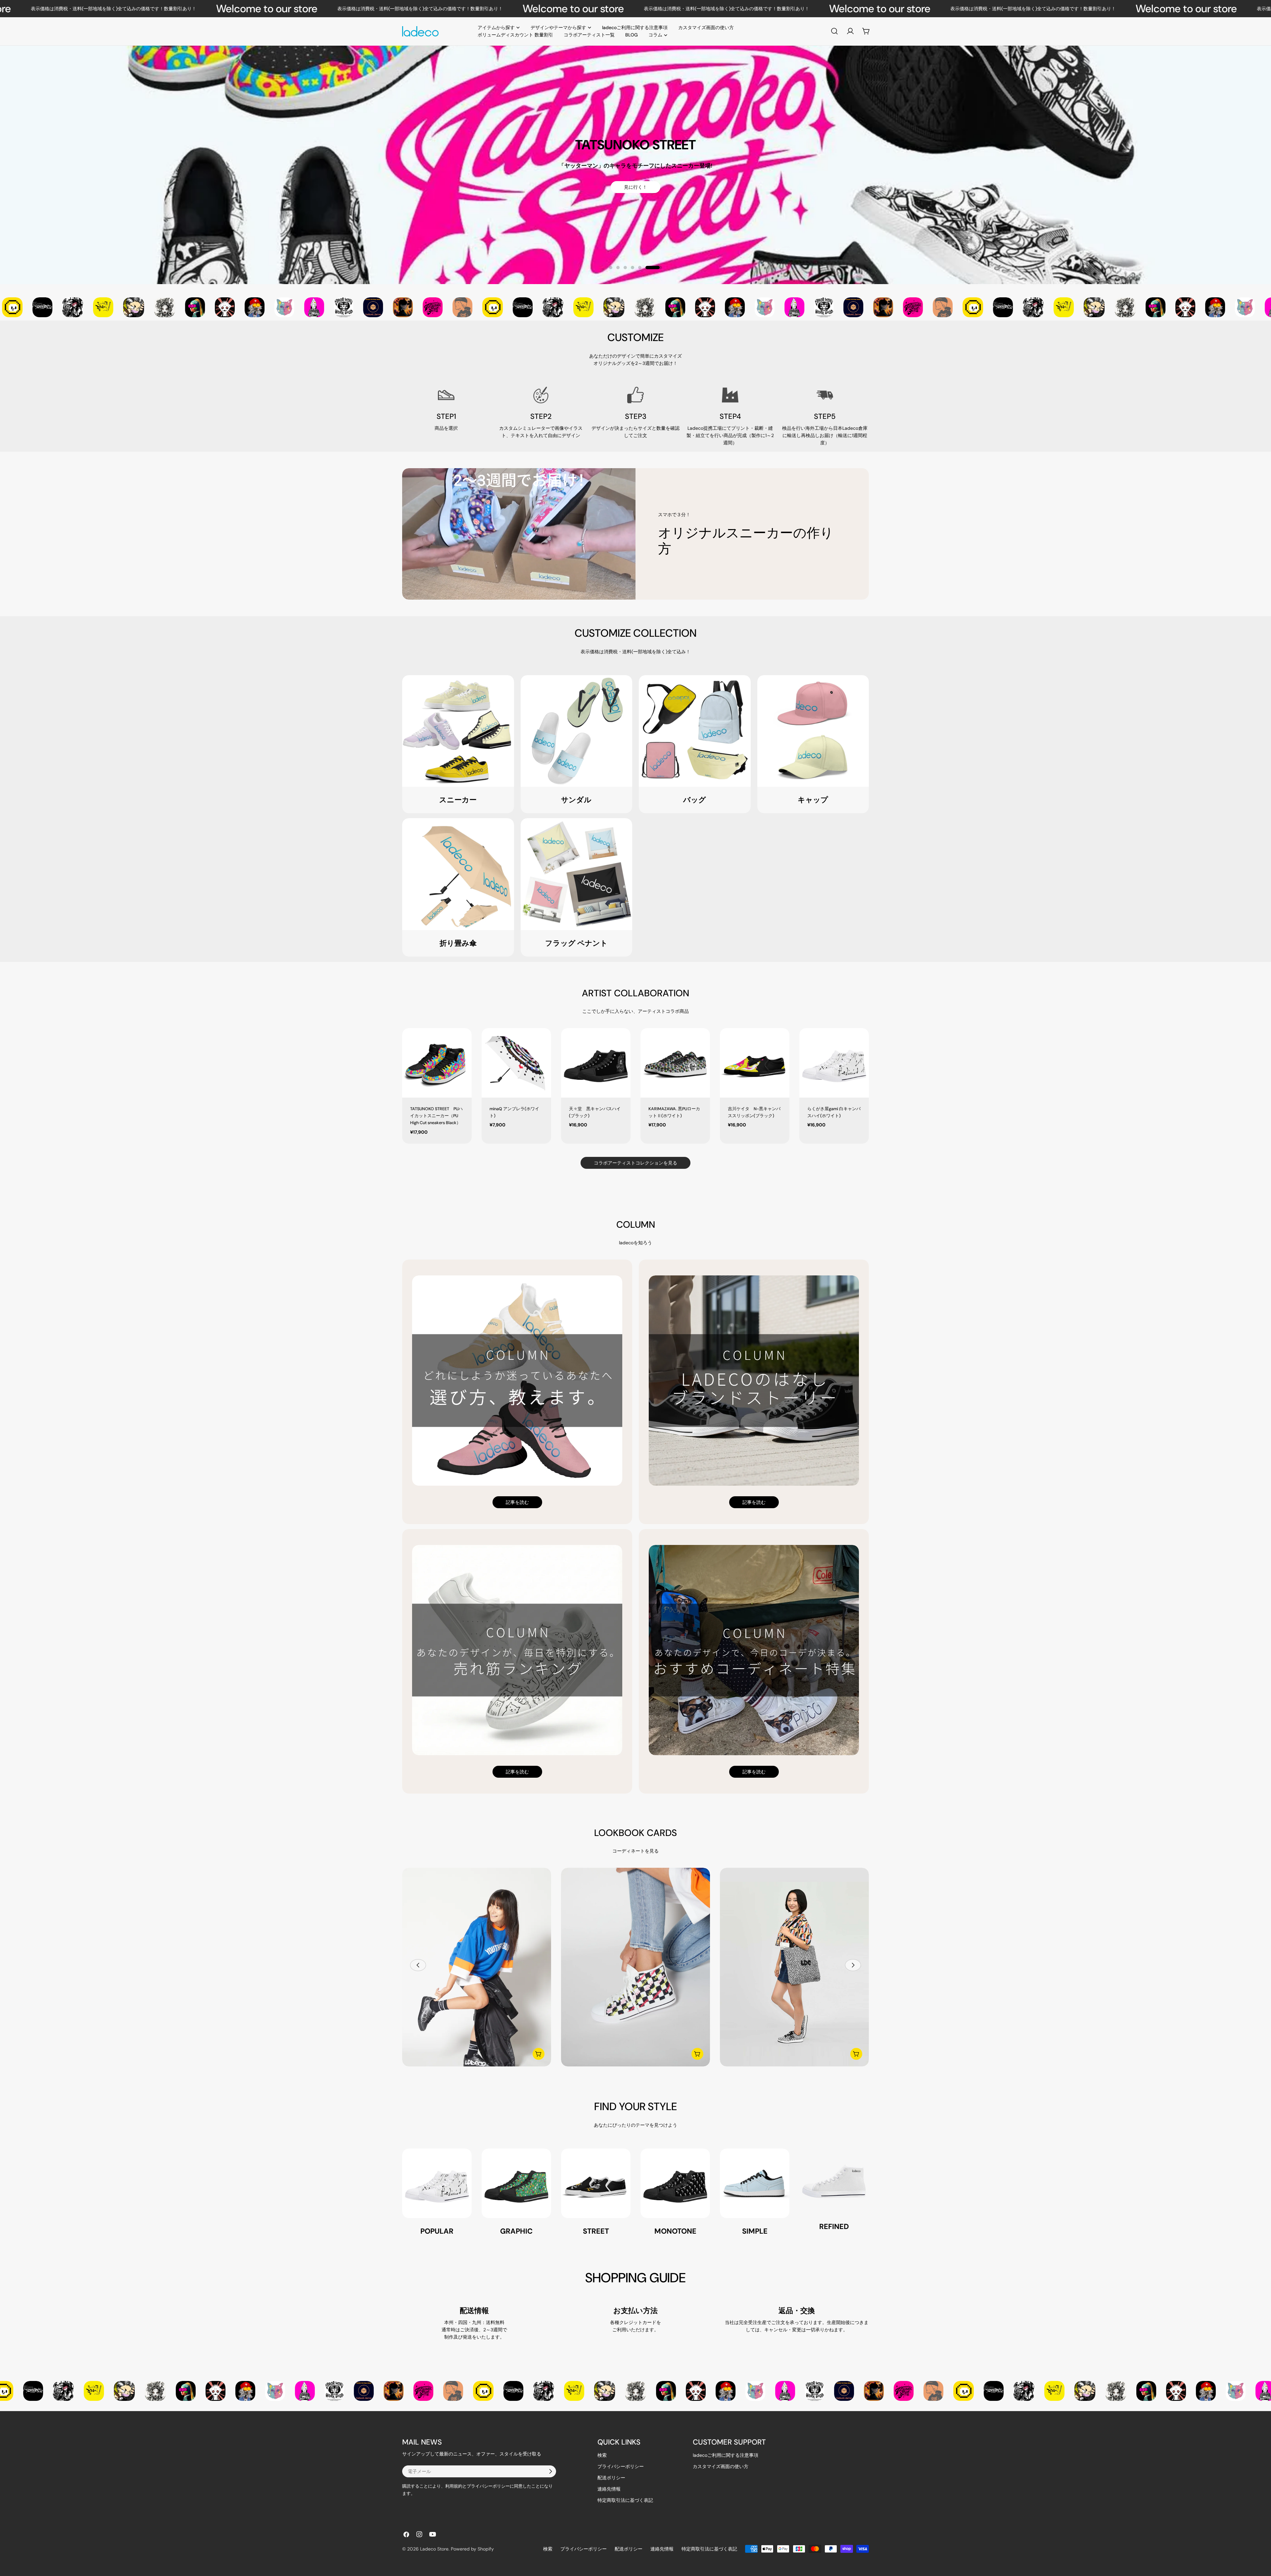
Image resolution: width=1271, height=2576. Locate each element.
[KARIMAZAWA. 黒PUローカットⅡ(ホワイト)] (675, 1063)
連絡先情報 (609, 2489)
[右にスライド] (853, 1965)
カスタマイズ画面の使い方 (721, 2466)
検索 (602, 2455)
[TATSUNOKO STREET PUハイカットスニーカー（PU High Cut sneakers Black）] (437, 1063)
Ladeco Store (434, 2549)
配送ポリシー (611, 2478)
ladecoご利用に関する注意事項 (726, 2455)
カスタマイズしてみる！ (483, 193)
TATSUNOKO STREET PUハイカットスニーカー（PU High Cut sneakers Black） (436, 1116)
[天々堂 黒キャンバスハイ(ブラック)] (596, 1063)
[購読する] (550, 2471)
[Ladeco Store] (33, 307)
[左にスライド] (418, 1965)
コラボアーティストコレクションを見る (635, 1163)
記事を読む (517, 1502)
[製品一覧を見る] (539, 2054)
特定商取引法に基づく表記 (625, 2500)
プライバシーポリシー (621, 2466)
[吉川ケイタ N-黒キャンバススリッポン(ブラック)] (755, 1063)
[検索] (834, 31)
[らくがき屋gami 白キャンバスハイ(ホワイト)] (834, 1063)
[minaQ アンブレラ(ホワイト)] (516, 1063)
